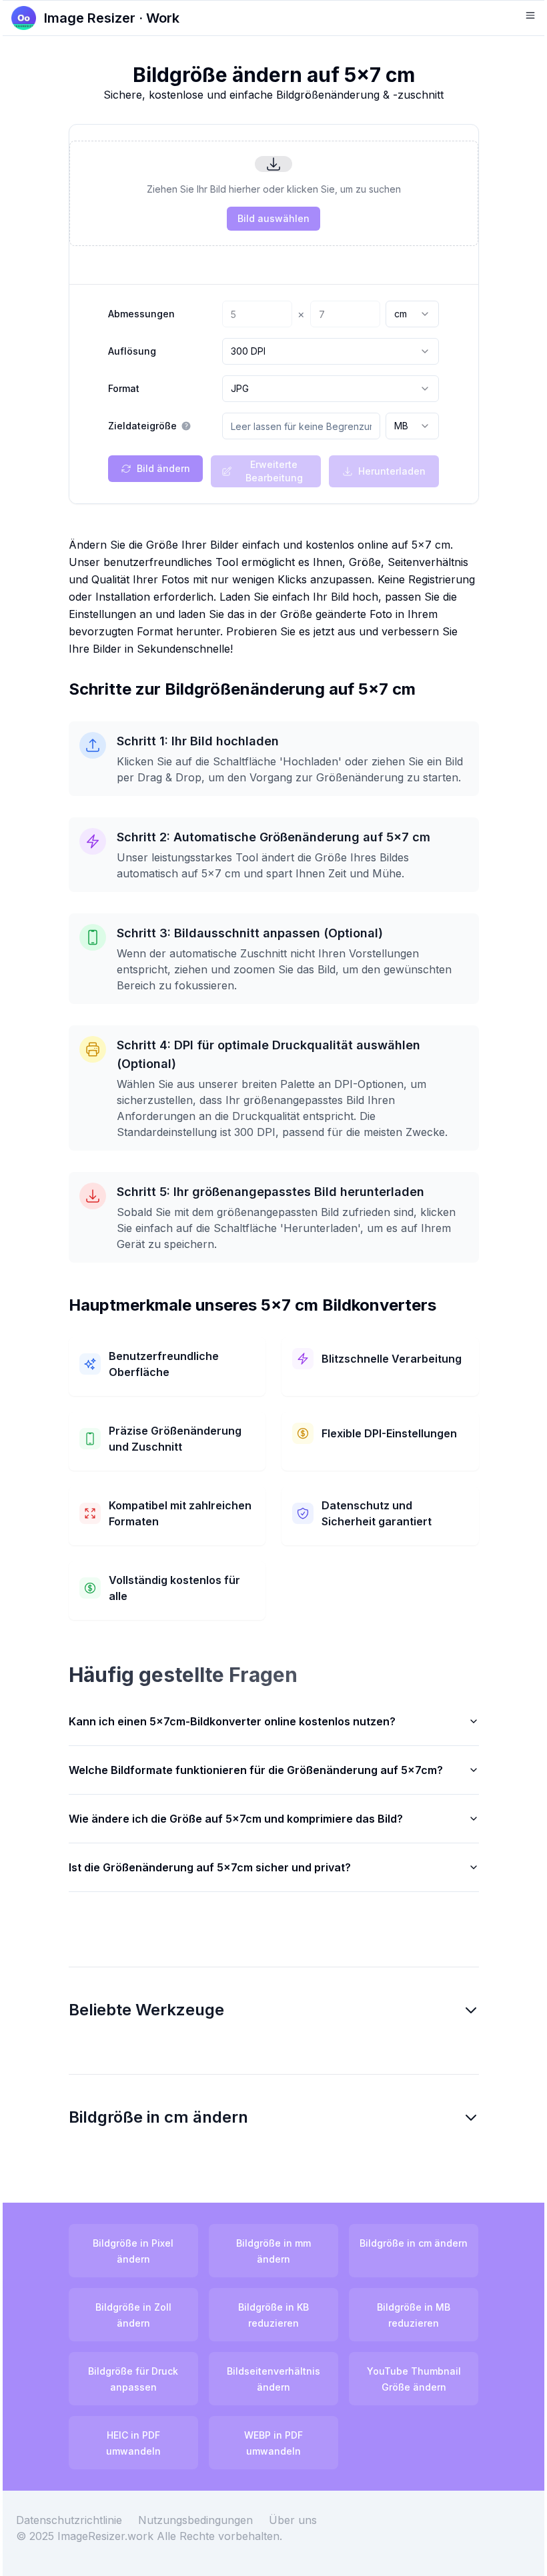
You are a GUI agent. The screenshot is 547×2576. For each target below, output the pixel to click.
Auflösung (132, 351)
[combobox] (412, 314)
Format (124, 389)
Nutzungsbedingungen (205, 2536)
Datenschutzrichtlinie (79, 2536)
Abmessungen (141, 314)
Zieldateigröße (142, 426)
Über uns (303, 2536)
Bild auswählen (273, 218)
